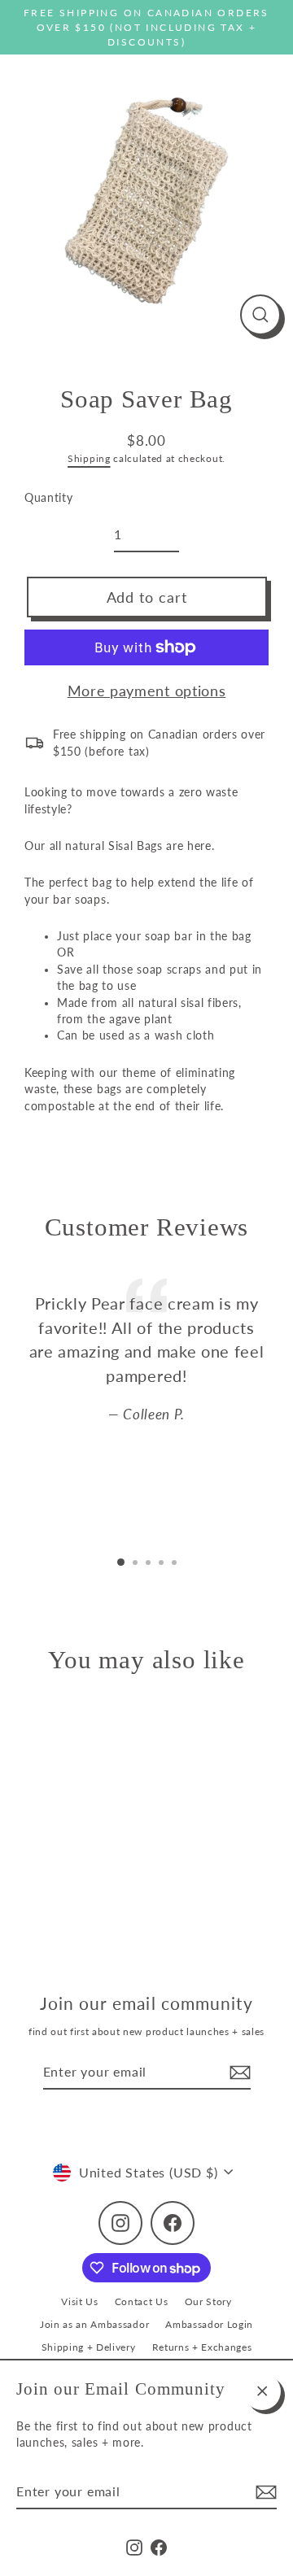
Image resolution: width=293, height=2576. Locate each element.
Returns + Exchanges (202, 2347)
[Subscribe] (264, 2492)
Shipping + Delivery (89, 2347)
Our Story (208, 2301)
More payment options (147, 691)
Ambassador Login (209, 2324)
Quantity (48, 498)
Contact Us (142, 2301)
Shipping (89, 458)
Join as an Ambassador (94, 2324)
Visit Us (79, 2301)
